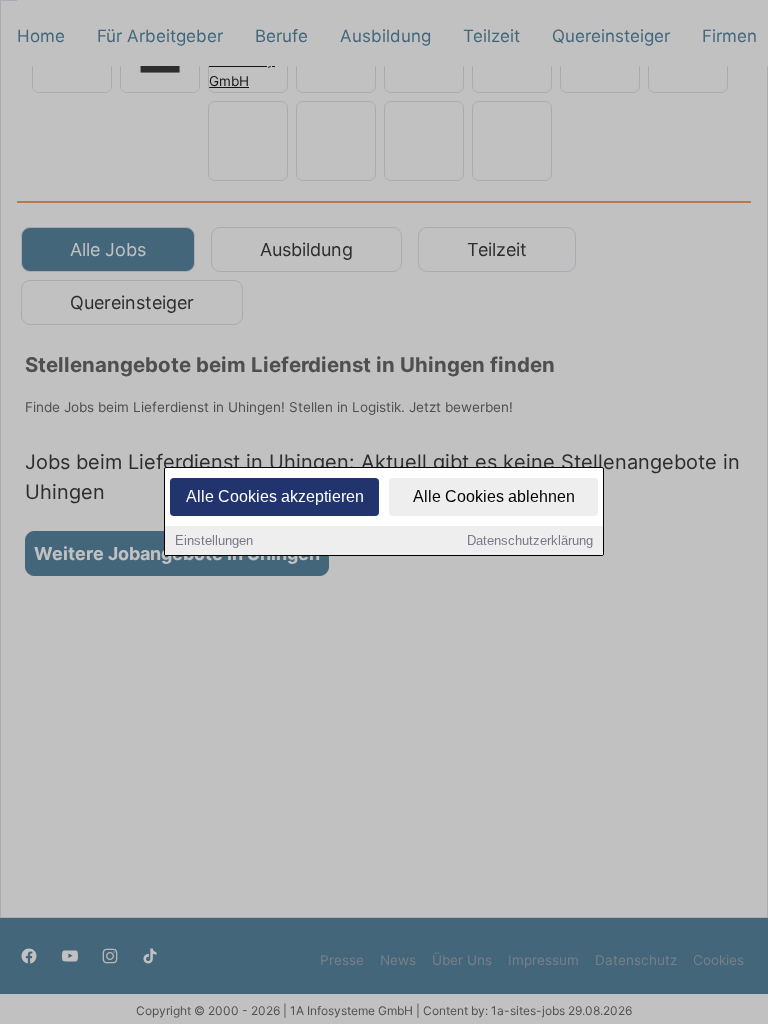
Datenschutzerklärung (530, 540)
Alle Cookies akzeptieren (275, 496)
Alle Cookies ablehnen (494, 496)
